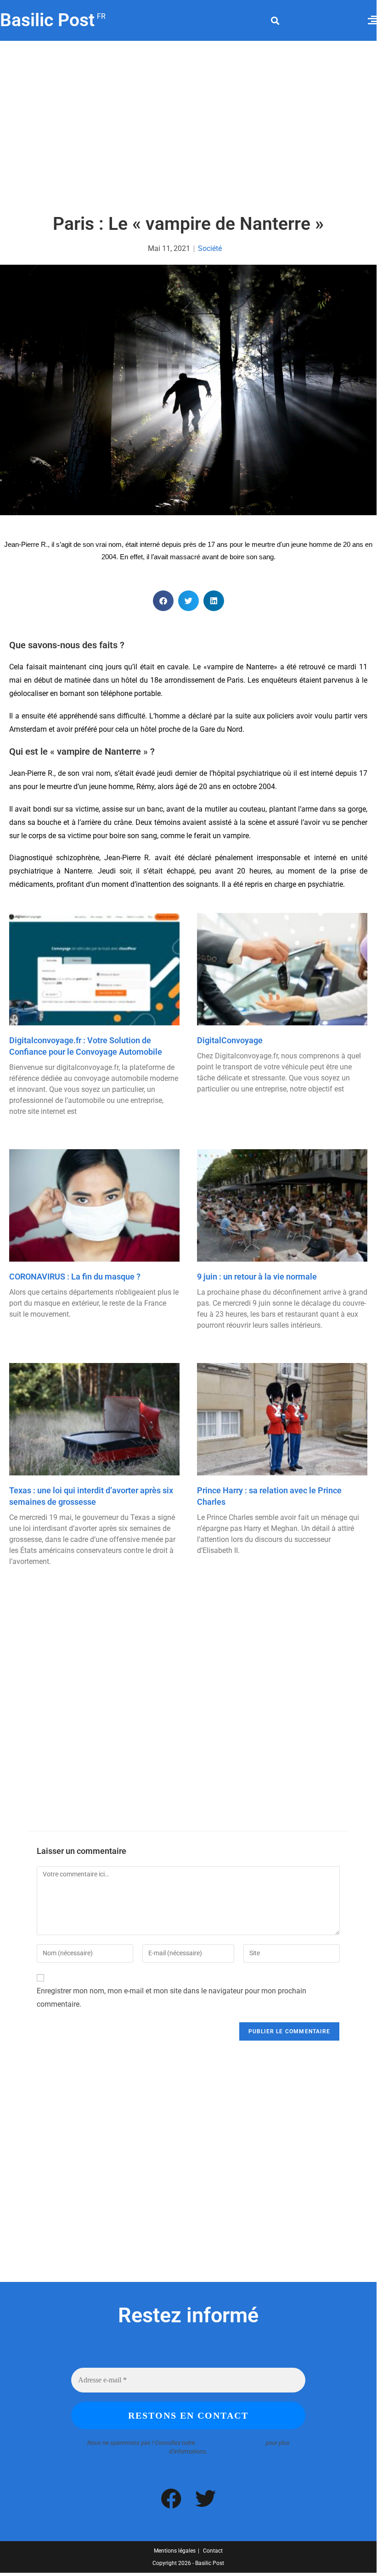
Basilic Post (52, 20)
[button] (275, 20)
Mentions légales (175, 2551)
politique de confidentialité (231, 2443)
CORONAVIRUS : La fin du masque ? (75, 1277)
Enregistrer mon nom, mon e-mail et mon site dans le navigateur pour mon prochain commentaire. (172, 1997)
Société (210, 248)
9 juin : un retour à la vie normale (257, 1277)
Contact (213, 2551)
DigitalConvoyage (230, 1040)
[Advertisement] (188, 128)
